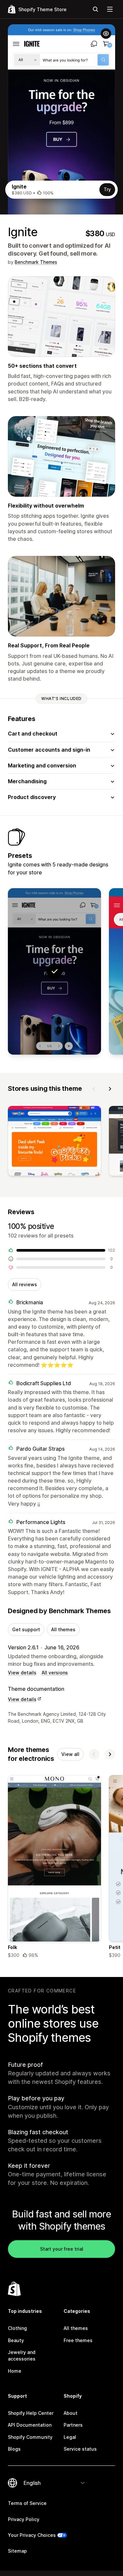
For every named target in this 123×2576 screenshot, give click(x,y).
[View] (54, 1142)
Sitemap (17, 2551)
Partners (73, 2425)
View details (22, 1673)
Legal (70, 2437)
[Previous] (94, 1089)
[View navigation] (110, 9)
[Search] (95, 9)
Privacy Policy (24, 2519)
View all (70, 1754)
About (71, 2413)
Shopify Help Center (31, 2413)
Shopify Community (30, 2437)
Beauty (16, 2340)
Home (15, 2371)
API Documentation (30, 2425)
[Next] (110, 1089)
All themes (63, 1629)
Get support (26, 1629)
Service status (80, 2449)
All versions (55, 1673)
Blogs (14, 2449)
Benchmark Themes (36, 262)
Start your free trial (62, 2249)
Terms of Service (27, 2503)
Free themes (78, 2340)
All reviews (25, 1284)
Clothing (17, 2328)
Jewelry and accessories (22, 2355)
